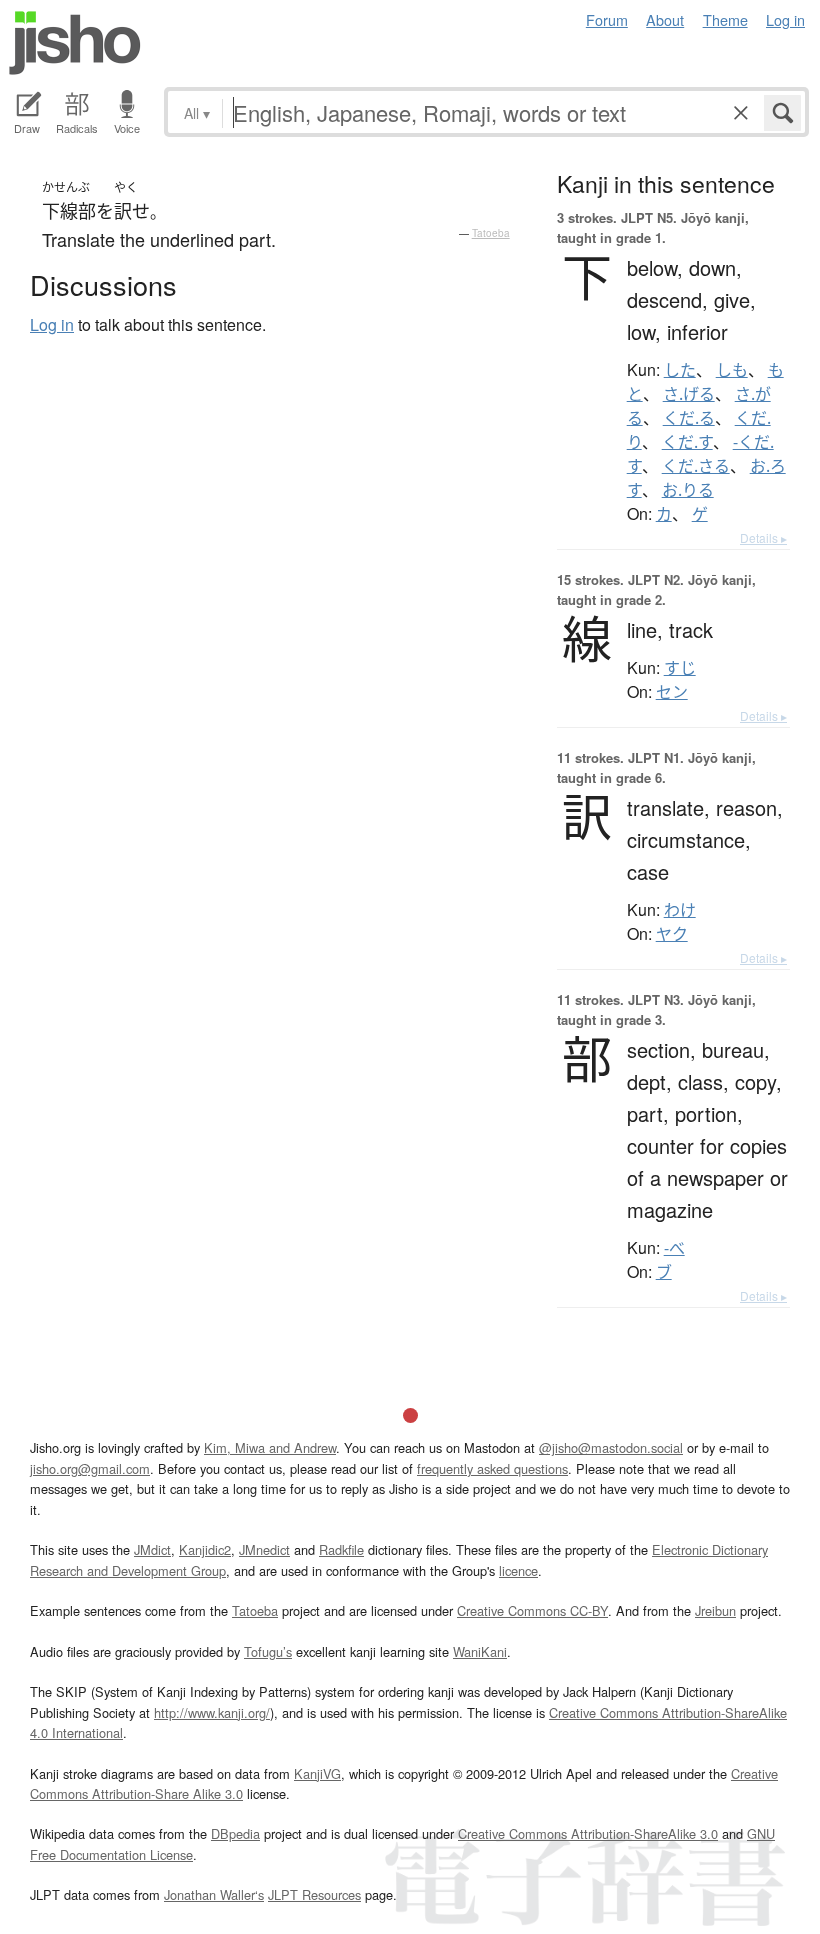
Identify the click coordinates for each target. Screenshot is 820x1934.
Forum (607, 19)
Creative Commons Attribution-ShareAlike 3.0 (588, 1833)
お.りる (688, 490)
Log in (785, 19)
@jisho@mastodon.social (611, 1447)
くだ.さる (696, 466)
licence (518, 1570)
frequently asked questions (492, 1468)
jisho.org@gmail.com (90, 1468)
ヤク (672, 934)
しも (732, 370)
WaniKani (480, 1651)
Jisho (75, 43)
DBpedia (235, 1833)
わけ (680, 910)
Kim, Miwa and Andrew (270, 1447)
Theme (725, 19)
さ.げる (689, 394)
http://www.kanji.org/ (212, 1712)
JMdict (152, 1549)
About (665, 19)
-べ (674, 1248)
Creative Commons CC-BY (532, 1610)
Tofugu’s (268, 1651)
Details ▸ (763, 537)
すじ (680, 668)
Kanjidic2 (205, 1549)
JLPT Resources (314, 1894)
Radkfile (341, 1549)
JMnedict (264, 1549)
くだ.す (687, 442)
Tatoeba (491, 233)
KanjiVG (317, 1773)
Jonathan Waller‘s (214, 1894)
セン (672, 692)
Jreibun (715, 1610)
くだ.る (689, 418)
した (680, 370)
